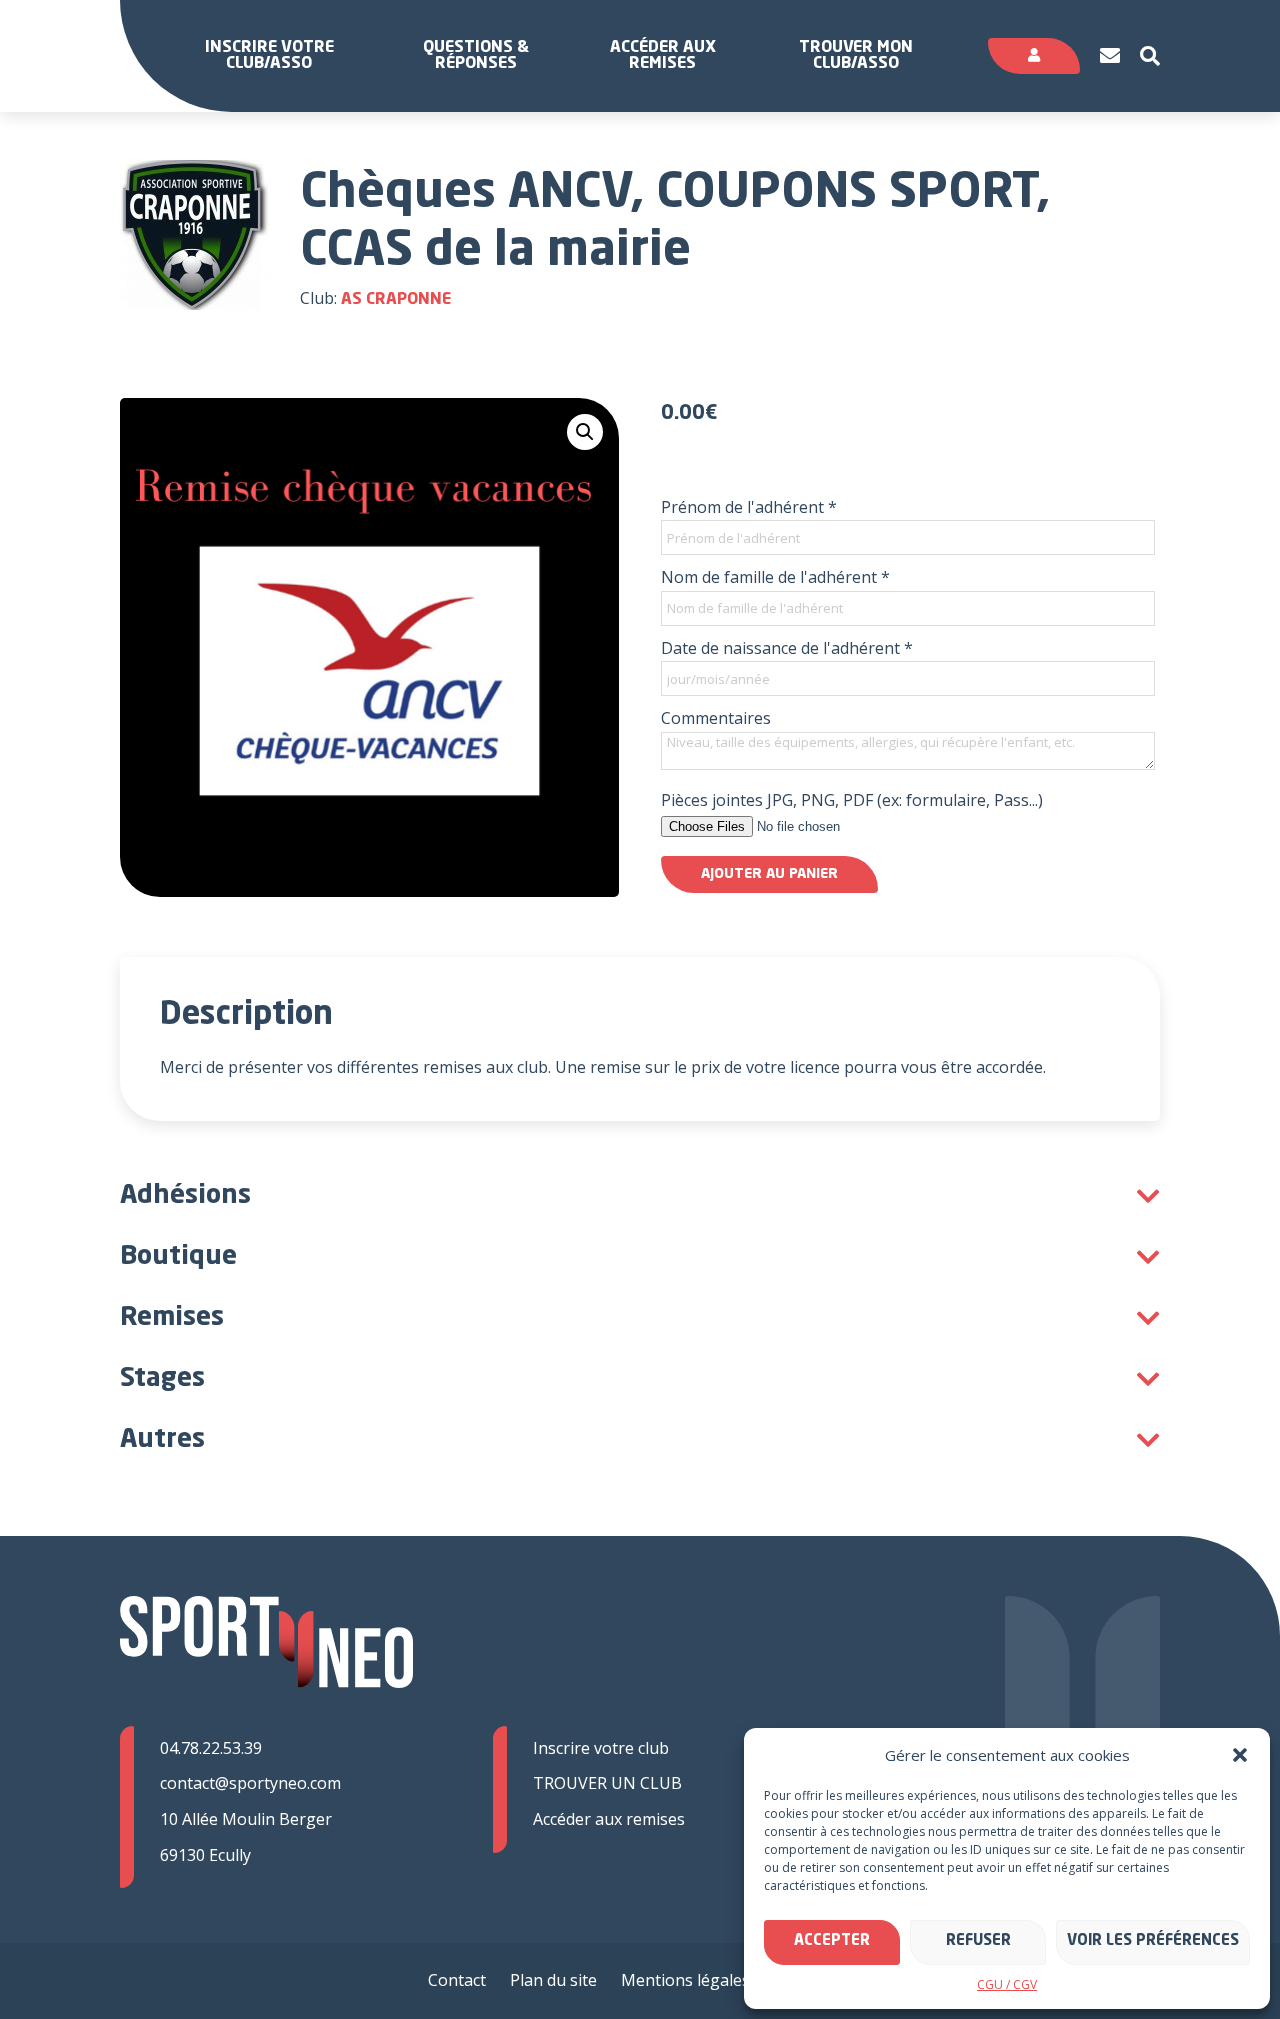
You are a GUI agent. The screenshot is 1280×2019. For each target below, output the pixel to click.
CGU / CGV (1007, 1984)
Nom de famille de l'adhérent (775, 577)
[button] (1240, 1755)
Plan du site (553, 1980)
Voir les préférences (1153, 1941)
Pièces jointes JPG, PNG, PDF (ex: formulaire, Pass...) (852, 800)
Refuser (978, 1941)
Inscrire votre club (601, 1748)
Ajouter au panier (769, 874)
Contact (457, 1980)
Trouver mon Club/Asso (856, 56)
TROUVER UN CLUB (607, 1783)
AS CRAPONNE (396, 300)
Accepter (832, 1941)
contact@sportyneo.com (250, 1783)
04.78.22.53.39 (211, 1748)
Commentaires (716, 718)
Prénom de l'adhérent (749, 507)
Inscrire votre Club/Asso (269, 56)
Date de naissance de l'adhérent (787, 648)
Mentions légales (685, 1980)
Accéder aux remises (663, 56)
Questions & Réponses (476, 56)
